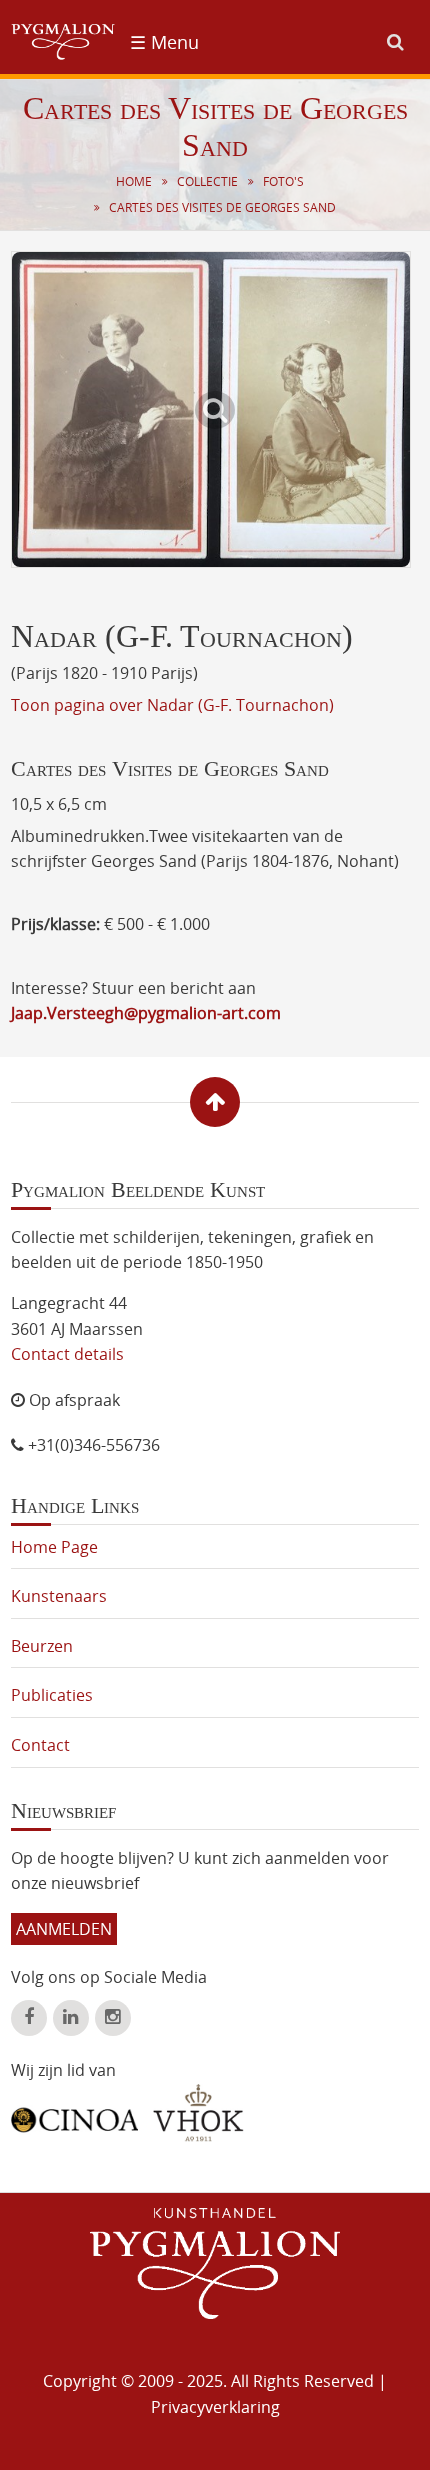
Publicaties (52, 1695)
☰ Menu (164, 42)
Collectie (207, 181)
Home (134, 181)
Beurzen (42, 1646)
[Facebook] (29, 2018)
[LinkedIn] (71, 2018)
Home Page (54, 1547)
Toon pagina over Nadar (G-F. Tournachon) (172, 705)
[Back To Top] (215, 1102)
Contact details (67, 1354)
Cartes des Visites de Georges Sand (222, 207)
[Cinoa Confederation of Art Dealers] (74, 2113)
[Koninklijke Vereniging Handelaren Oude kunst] (198, 2113)
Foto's (283, 181)
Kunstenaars (59, 1596)
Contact (40, 1745)
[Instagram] (113, 2018)
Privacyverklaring (215, 2407)
